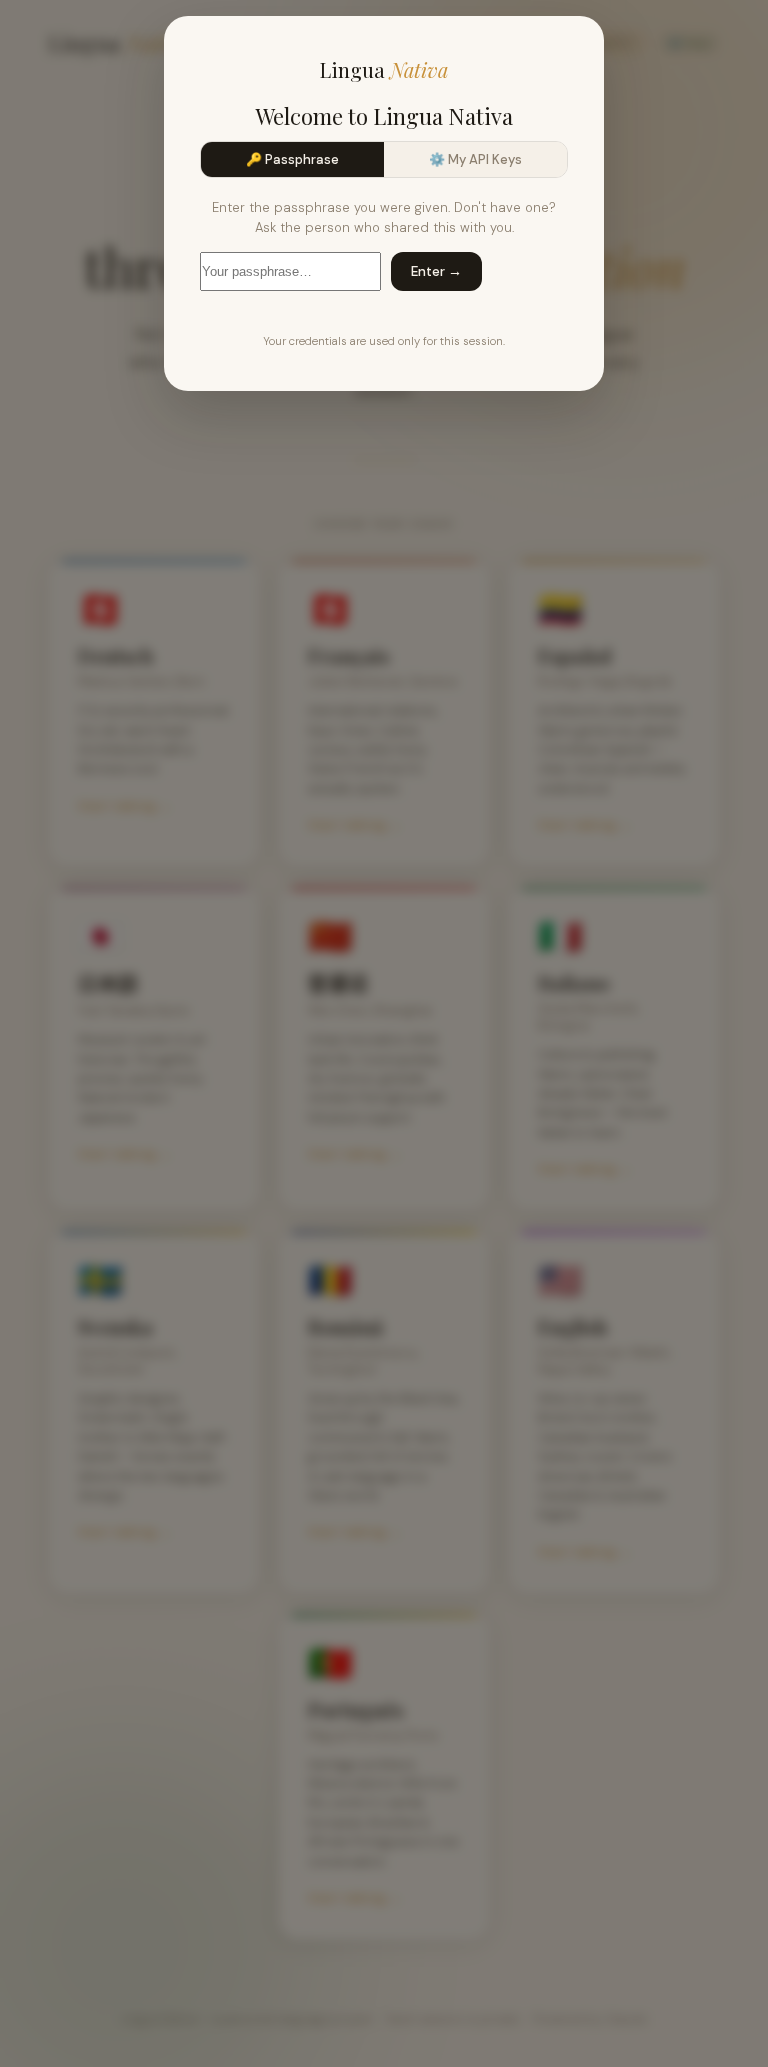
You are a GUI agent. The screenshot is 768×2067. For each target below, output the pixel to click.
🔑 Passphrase (292, 159)
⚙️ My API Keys (475, 159)
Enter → (436, 271)
